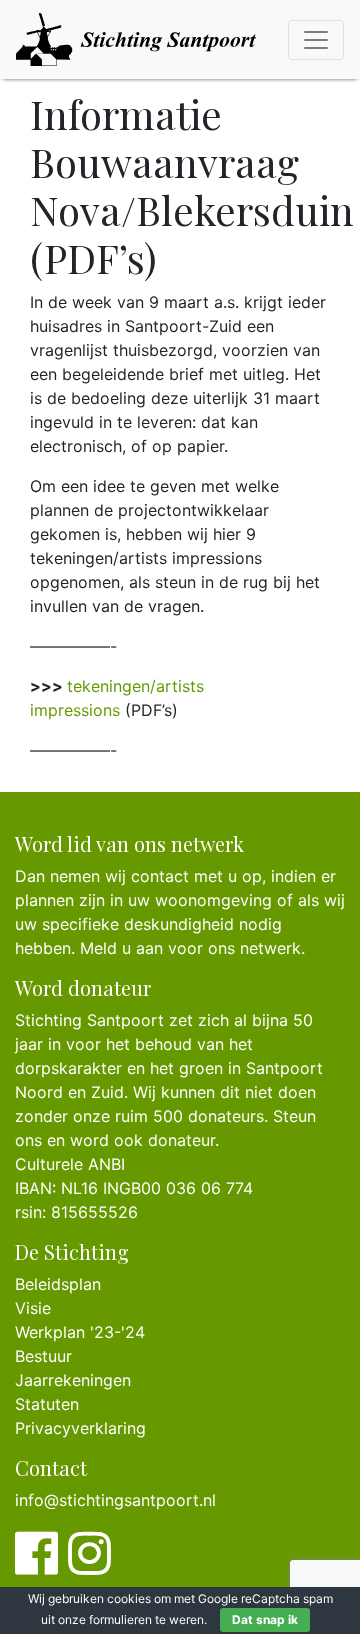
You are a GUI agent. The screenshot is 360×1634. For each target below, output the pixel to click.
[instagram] (89, 1565)
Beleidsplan (58, 1284)
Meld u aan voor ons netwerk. (192, 948)
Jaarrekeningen (73, 1380)
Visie (33, 1308)
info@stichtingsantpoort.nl (115, 1500)
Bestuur (43, 1356)
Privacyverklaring (80, 1428)
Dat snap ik (265, 1619)
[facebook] (36, 1565)
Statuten (47, 1404)
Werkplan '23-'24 (80, 1332)
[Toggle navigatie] (316, 40)
